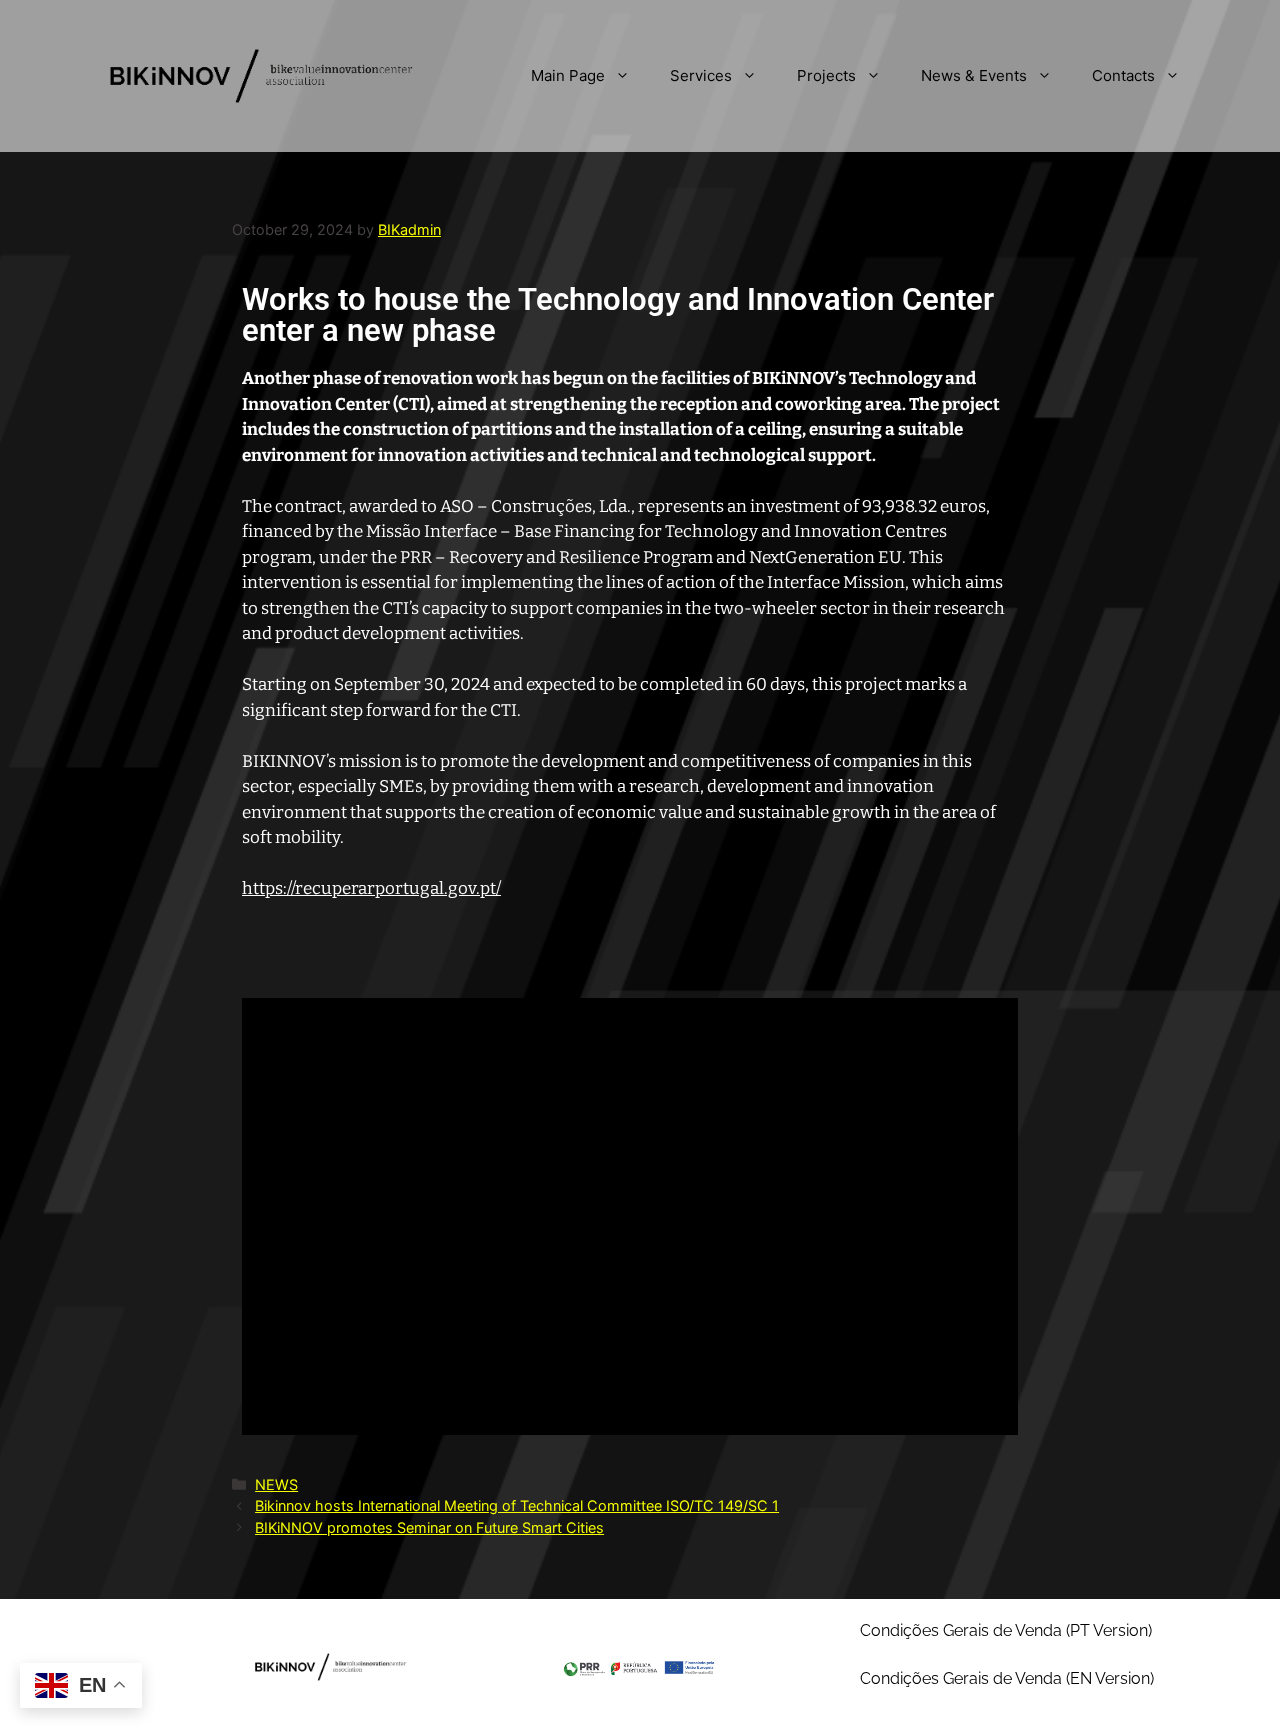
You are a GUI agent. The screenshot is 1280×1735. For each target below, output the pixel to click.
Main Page (568, 75)
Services (701, 75)
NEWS (276, 1484)
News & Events (974, 75)
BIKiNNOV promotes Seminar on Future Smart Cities (429, 1527)
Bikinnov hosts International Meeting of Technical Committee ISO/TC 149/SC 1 (517, 1505)
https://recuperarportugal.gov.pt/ (371, 888)
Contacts (1123, 75)
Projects (826, 75)
